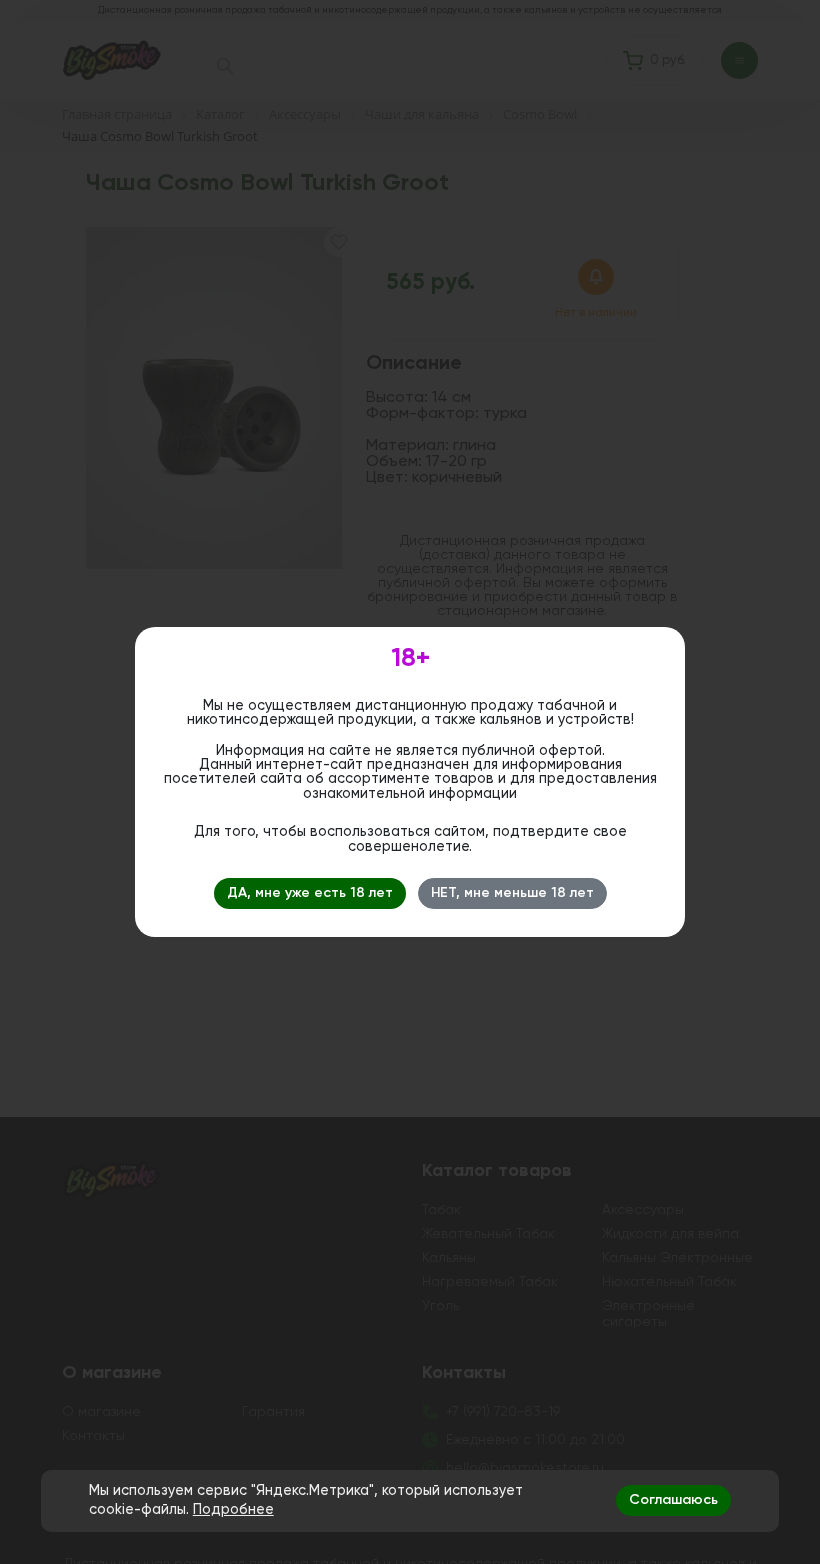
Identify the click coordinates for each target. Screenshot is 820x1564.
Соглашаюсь (673, 1500)
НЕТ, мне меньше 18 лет (512, 893)
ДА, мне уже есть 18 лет (310, 893)
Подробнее (233, 1510)
